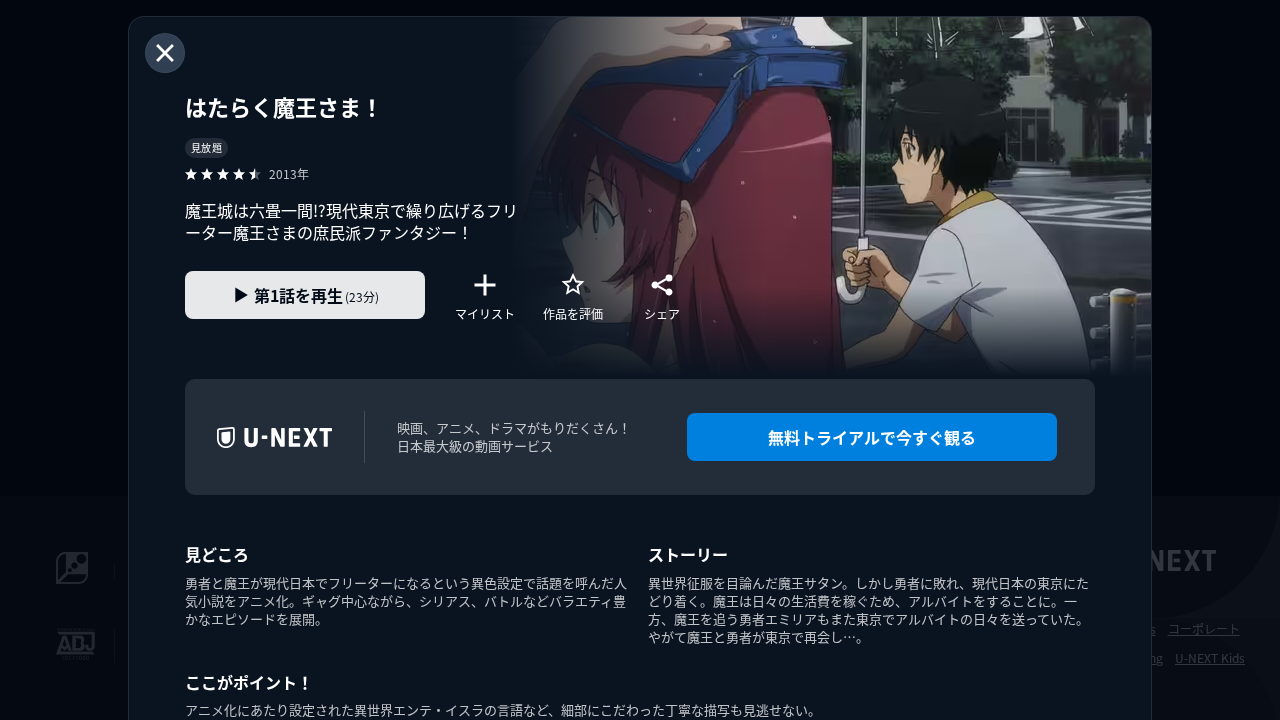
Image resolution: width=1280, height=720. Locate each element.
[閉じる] (165, 53)
